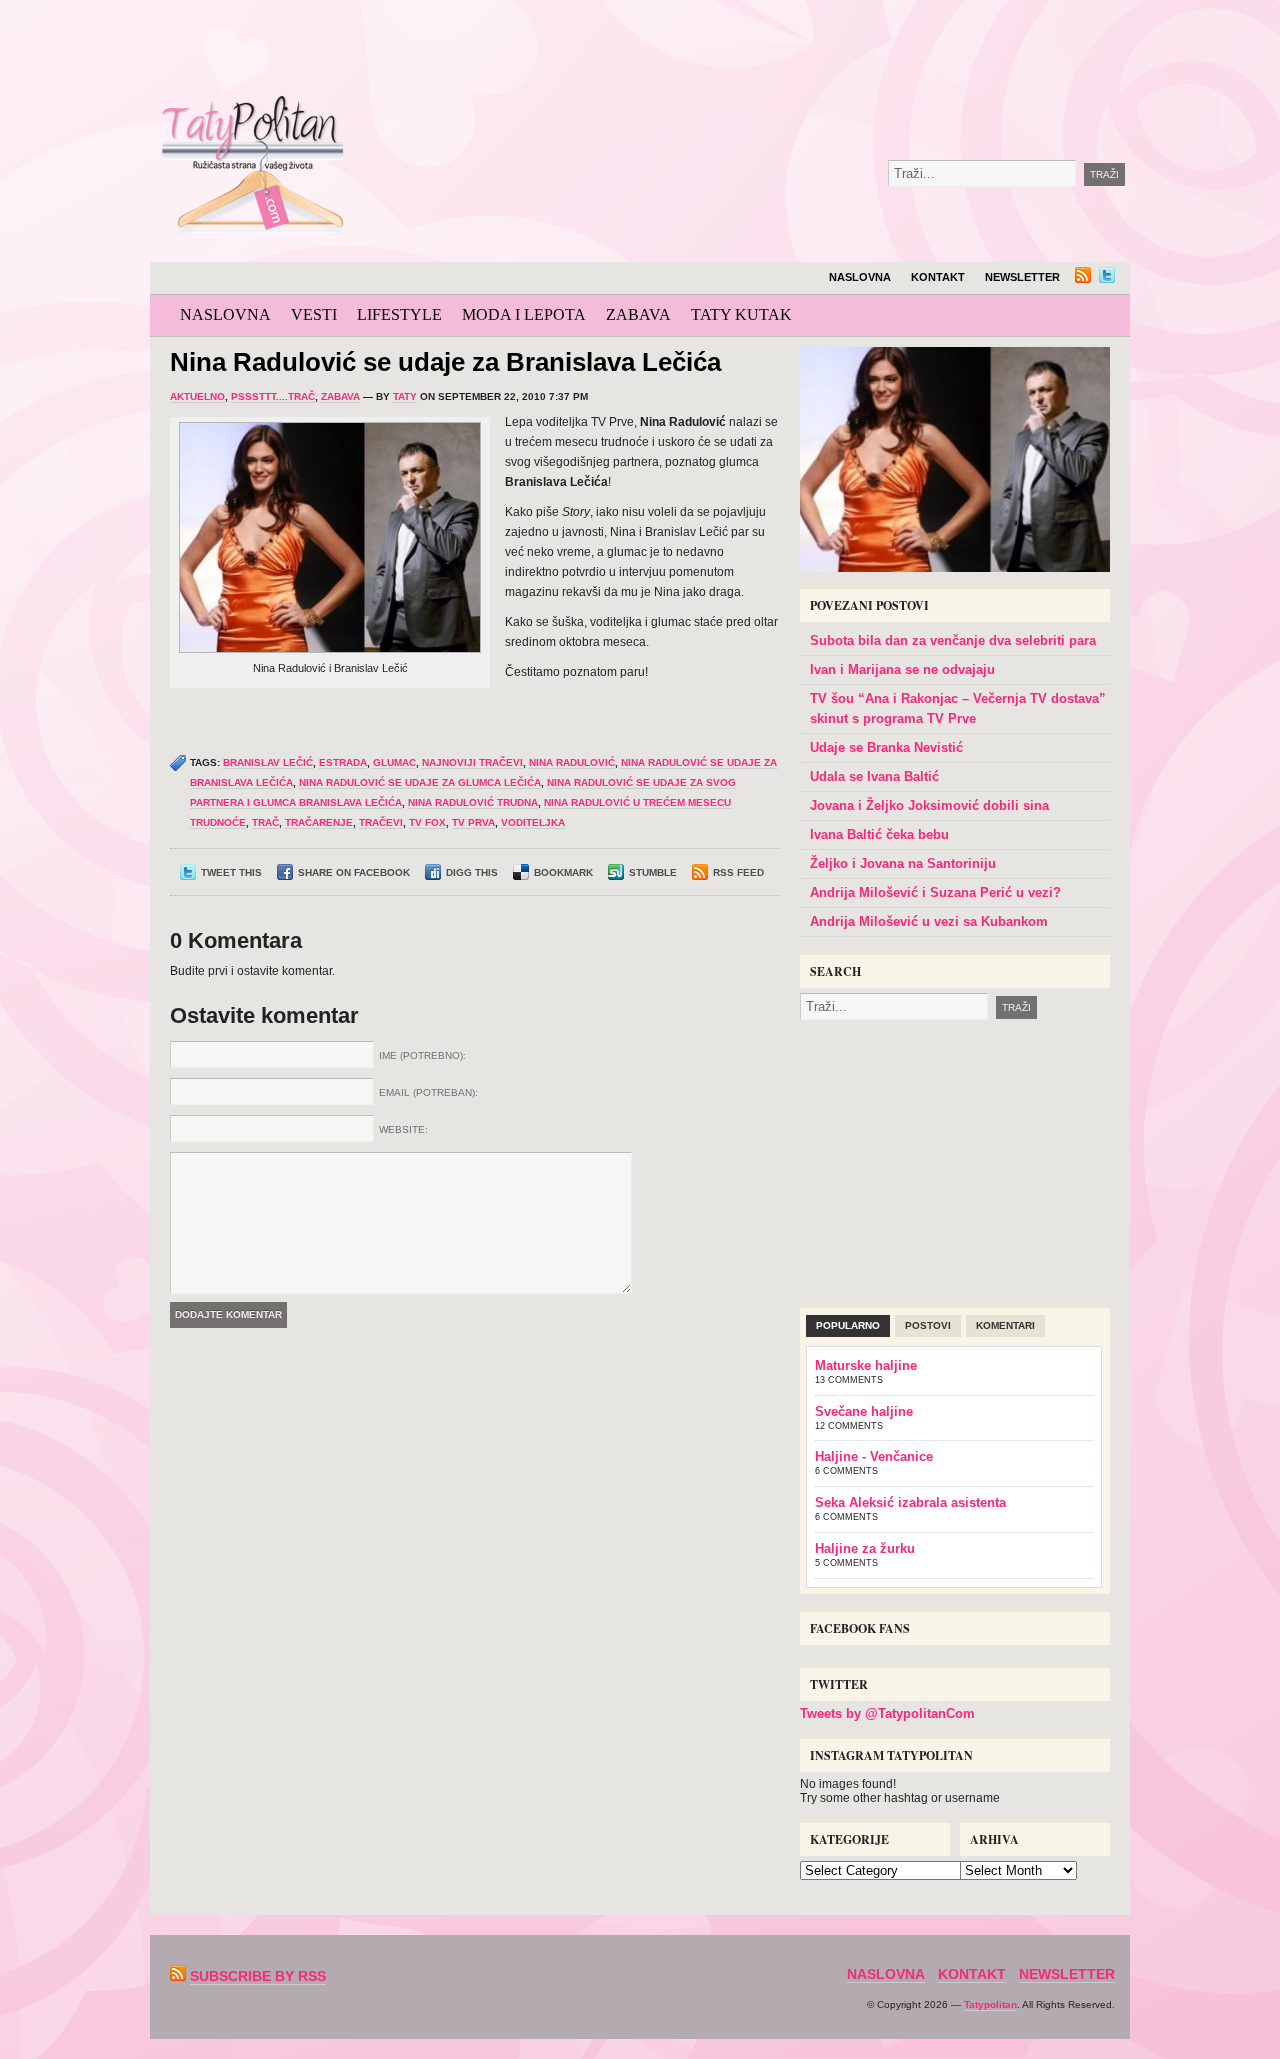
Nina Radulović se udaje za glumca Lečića (420, 782)
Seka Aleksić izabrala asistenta (910, 1502)
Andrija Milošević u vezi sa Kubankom (929, 921)
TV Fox (427, 822)
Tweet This (231, 872)
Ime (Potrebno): (422, 1055)
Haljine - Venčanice (874, 1456)
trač (265, 822)
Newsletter (1022, 277)
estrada (343, 762)
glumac (394, 762)
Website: (403, 1129)
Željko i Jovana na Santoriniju (903, 863)
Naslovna (860, 277)
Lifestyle (399, 314)
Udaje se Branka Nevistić (886, 747)
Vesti (314, 314)
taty (405, 396)
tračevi (381, 822)
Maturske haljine (866, 1365)
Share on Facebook (354, 872)
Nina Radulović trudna (473, 802)
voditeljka (533, 822)
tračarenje (319, 822)
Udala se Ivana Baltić (874, 776)
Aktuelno (197, 396)
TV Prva (473, 822)
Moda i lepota (524, 314)
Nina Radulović (572, 762)
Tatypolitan (990, 2004)
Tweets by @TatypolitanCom (887, 1713)
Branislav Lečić (268, 762)
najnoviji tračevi (472, 762)
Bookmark (563, 872)
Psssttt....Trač (273, 396)
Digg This (472, 872)
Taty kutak (741, 314)
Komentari (1005, 1325)
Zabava (638, 314)
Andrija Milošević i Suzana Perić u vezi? (935, 892)
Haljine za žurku (865, 1548)
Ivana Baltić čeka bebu (879, 834)
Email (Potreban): (428, 1092)
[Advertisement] (814, 50)
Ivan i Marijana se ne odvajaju (902, 669)
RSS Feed (738, 872)
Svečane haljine (864, 1411)
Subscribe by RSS (258, 1976)
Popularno (848, 1325)
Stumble (653, 872)
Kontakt (938, 277)
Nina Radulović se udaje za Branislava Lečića (445, 362)
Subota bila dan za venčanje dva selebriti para (953, 640)
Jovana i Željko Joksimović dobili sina (929, 805)
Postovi (928, 1325)
